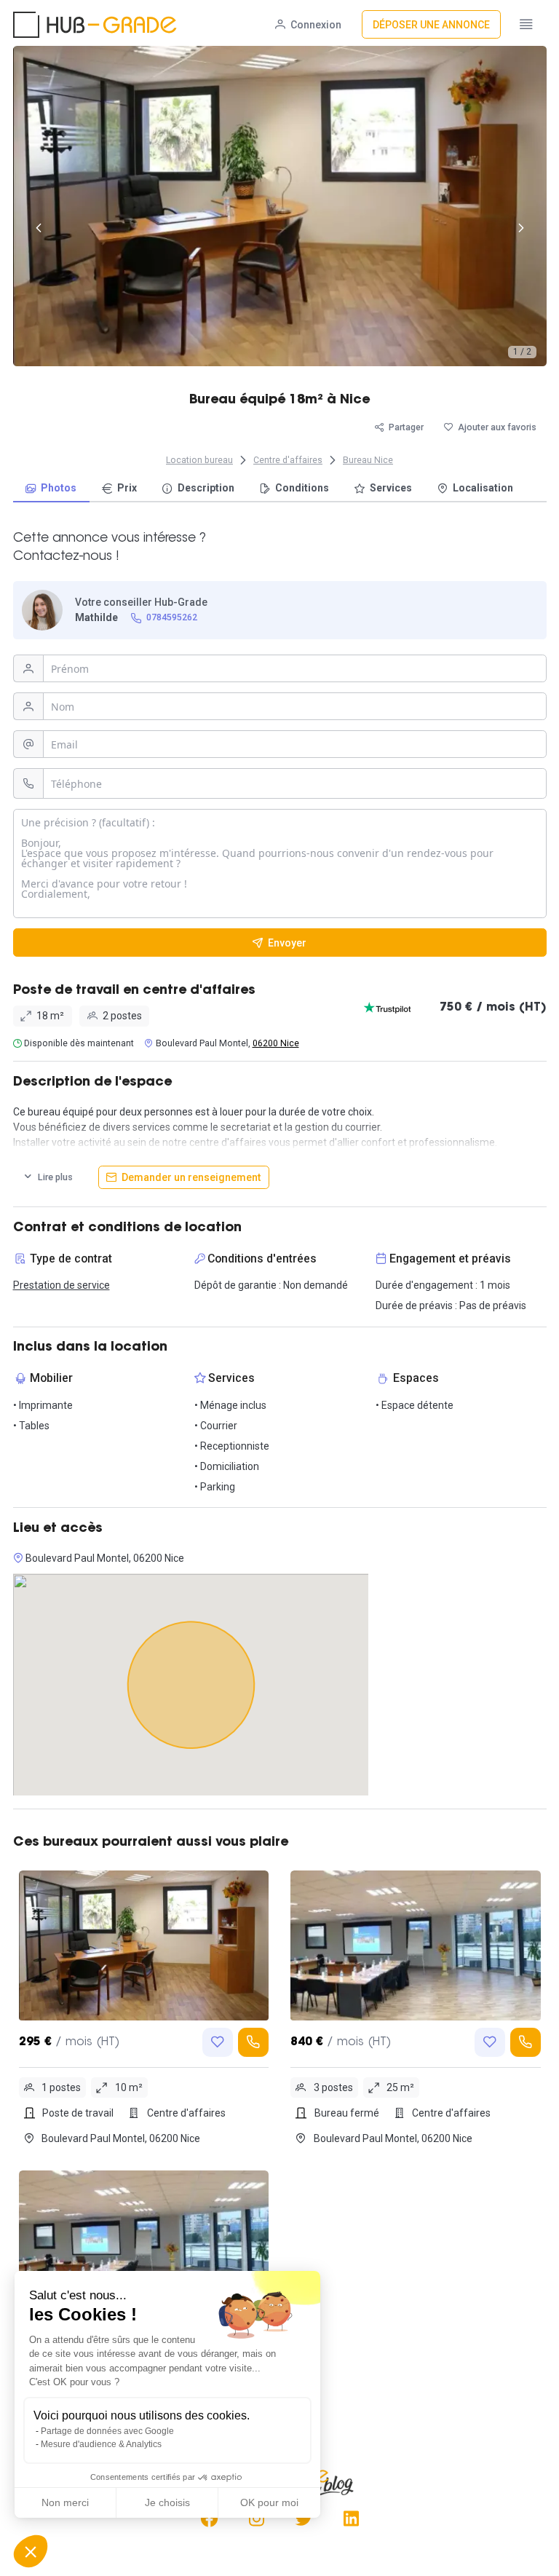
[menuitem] (51, 489)
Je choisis (167, 2502)
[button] (31, 2551)
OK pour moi (269, 2502)
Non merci (65, 2502)
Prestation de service (62, 1285)
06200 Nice (276, 1043)
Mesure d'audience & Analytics (101, 2444)
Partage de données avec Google (107, 2431)
